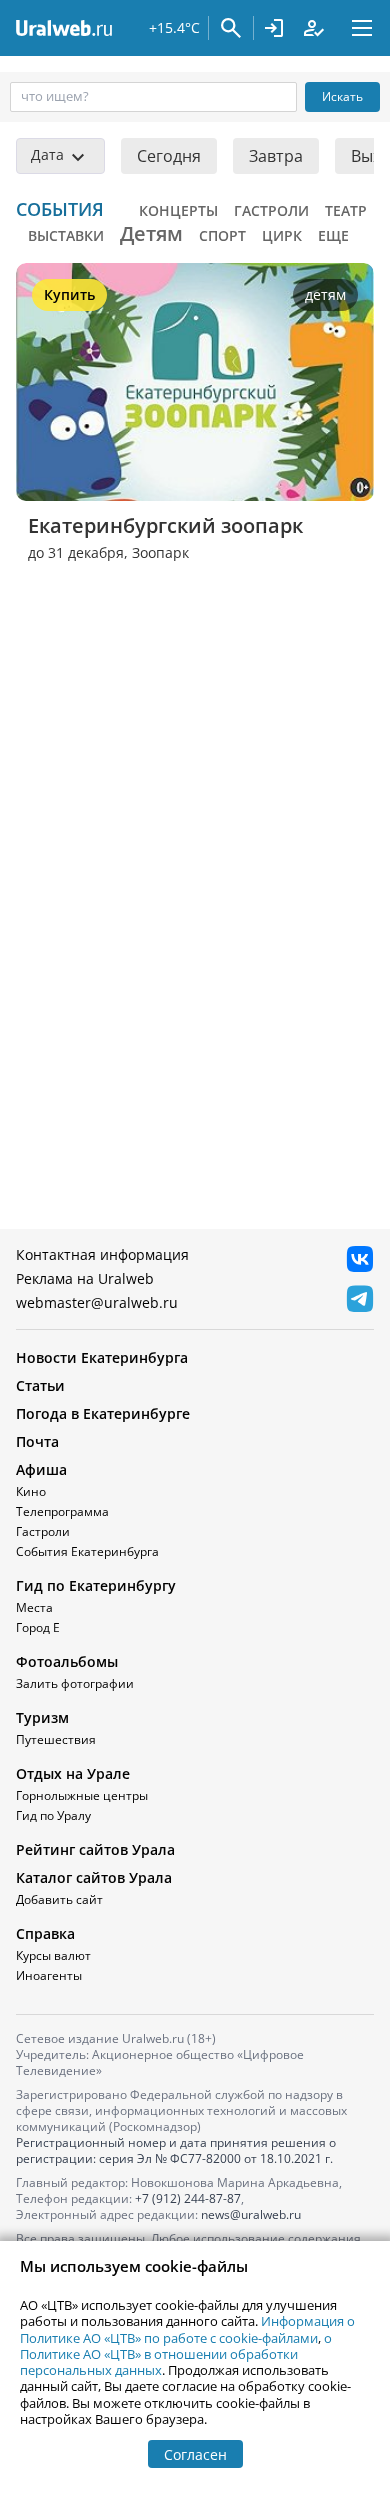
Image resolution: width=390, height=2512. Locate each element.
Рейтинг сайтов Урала (95, 1849)
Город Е (38, 1627)
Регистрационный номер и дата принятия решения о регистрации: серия (176, 2150)
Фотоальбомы (67, 1661)
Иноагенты (49, 1975)
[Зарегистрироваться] (314, 28)
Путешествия (56, 1739)
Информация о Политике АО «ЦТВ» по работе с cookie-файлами (187, 2329)
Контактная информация (102, 1254)
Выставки (66, 235)
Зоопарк (160, 552)
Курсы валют (53, 1955)
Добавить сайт (59, 1899)
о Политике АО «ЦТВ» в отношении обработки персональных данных (176, 2354)
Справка (45, 1933)
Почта (37, 1441)
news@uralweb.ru (251, 2214)
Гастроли (271, 210)
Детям (151, 233)
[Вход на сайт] (274, 28)
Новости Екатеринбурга (102, 1357)
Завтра (276, 156)
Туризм (42, 1717)
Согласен (195, 2454)
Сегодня (169, 156)
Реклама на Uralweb (85, 1278)
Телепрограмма (62, 1511)
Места (34, 1607)
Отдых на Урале (73, 1773)
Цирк (282, 235)
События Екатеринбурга (87, 1551)
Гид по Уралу (53, 1815)
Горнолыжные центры (82, 1795)
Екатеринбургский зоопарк (165, 525)
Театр (346, 210)
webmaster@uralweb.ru (97, 1302)
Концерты (178, 210)
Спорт (222, 235)
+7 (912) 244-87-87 (188, 2198)
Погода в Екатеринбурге (103, 1413)
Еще (333, 235)
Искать (342, 96)
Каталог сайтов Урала (94, 1877)
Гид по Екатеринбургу (96, 1585)
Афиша (41, 1469)
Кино (31, 1491)
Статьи (40, 1385)
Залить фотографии (75, 1683)
